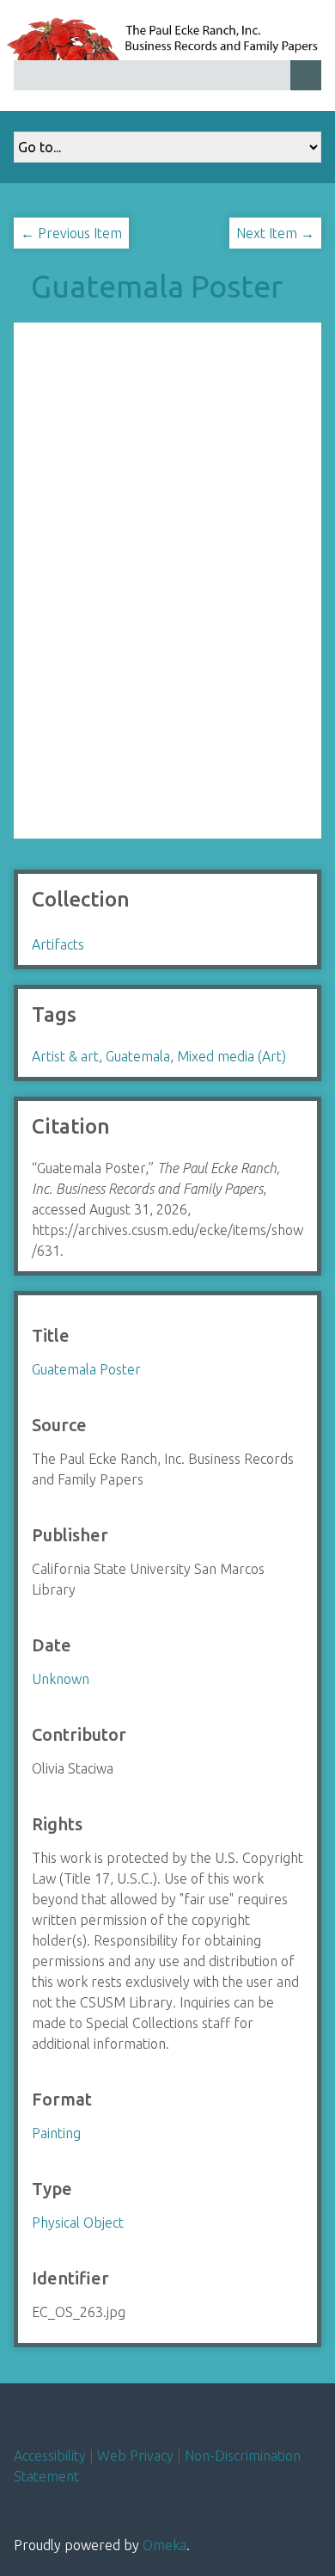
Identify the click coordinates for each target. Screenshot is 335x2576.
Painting (56, 2133)
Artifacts (58, 944)
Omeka (164, 2545)
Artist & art (65, 1056)
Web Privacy (135, 2456)
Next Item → (275, 233)
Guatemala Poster (157, 286)
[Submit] (306, 75)
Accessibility (50, 2456)
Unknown (61, 1679)
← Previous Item (71, 233)
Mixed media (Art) (231, 1056)
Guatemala (138, 1056)
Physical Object (78, 2222)
